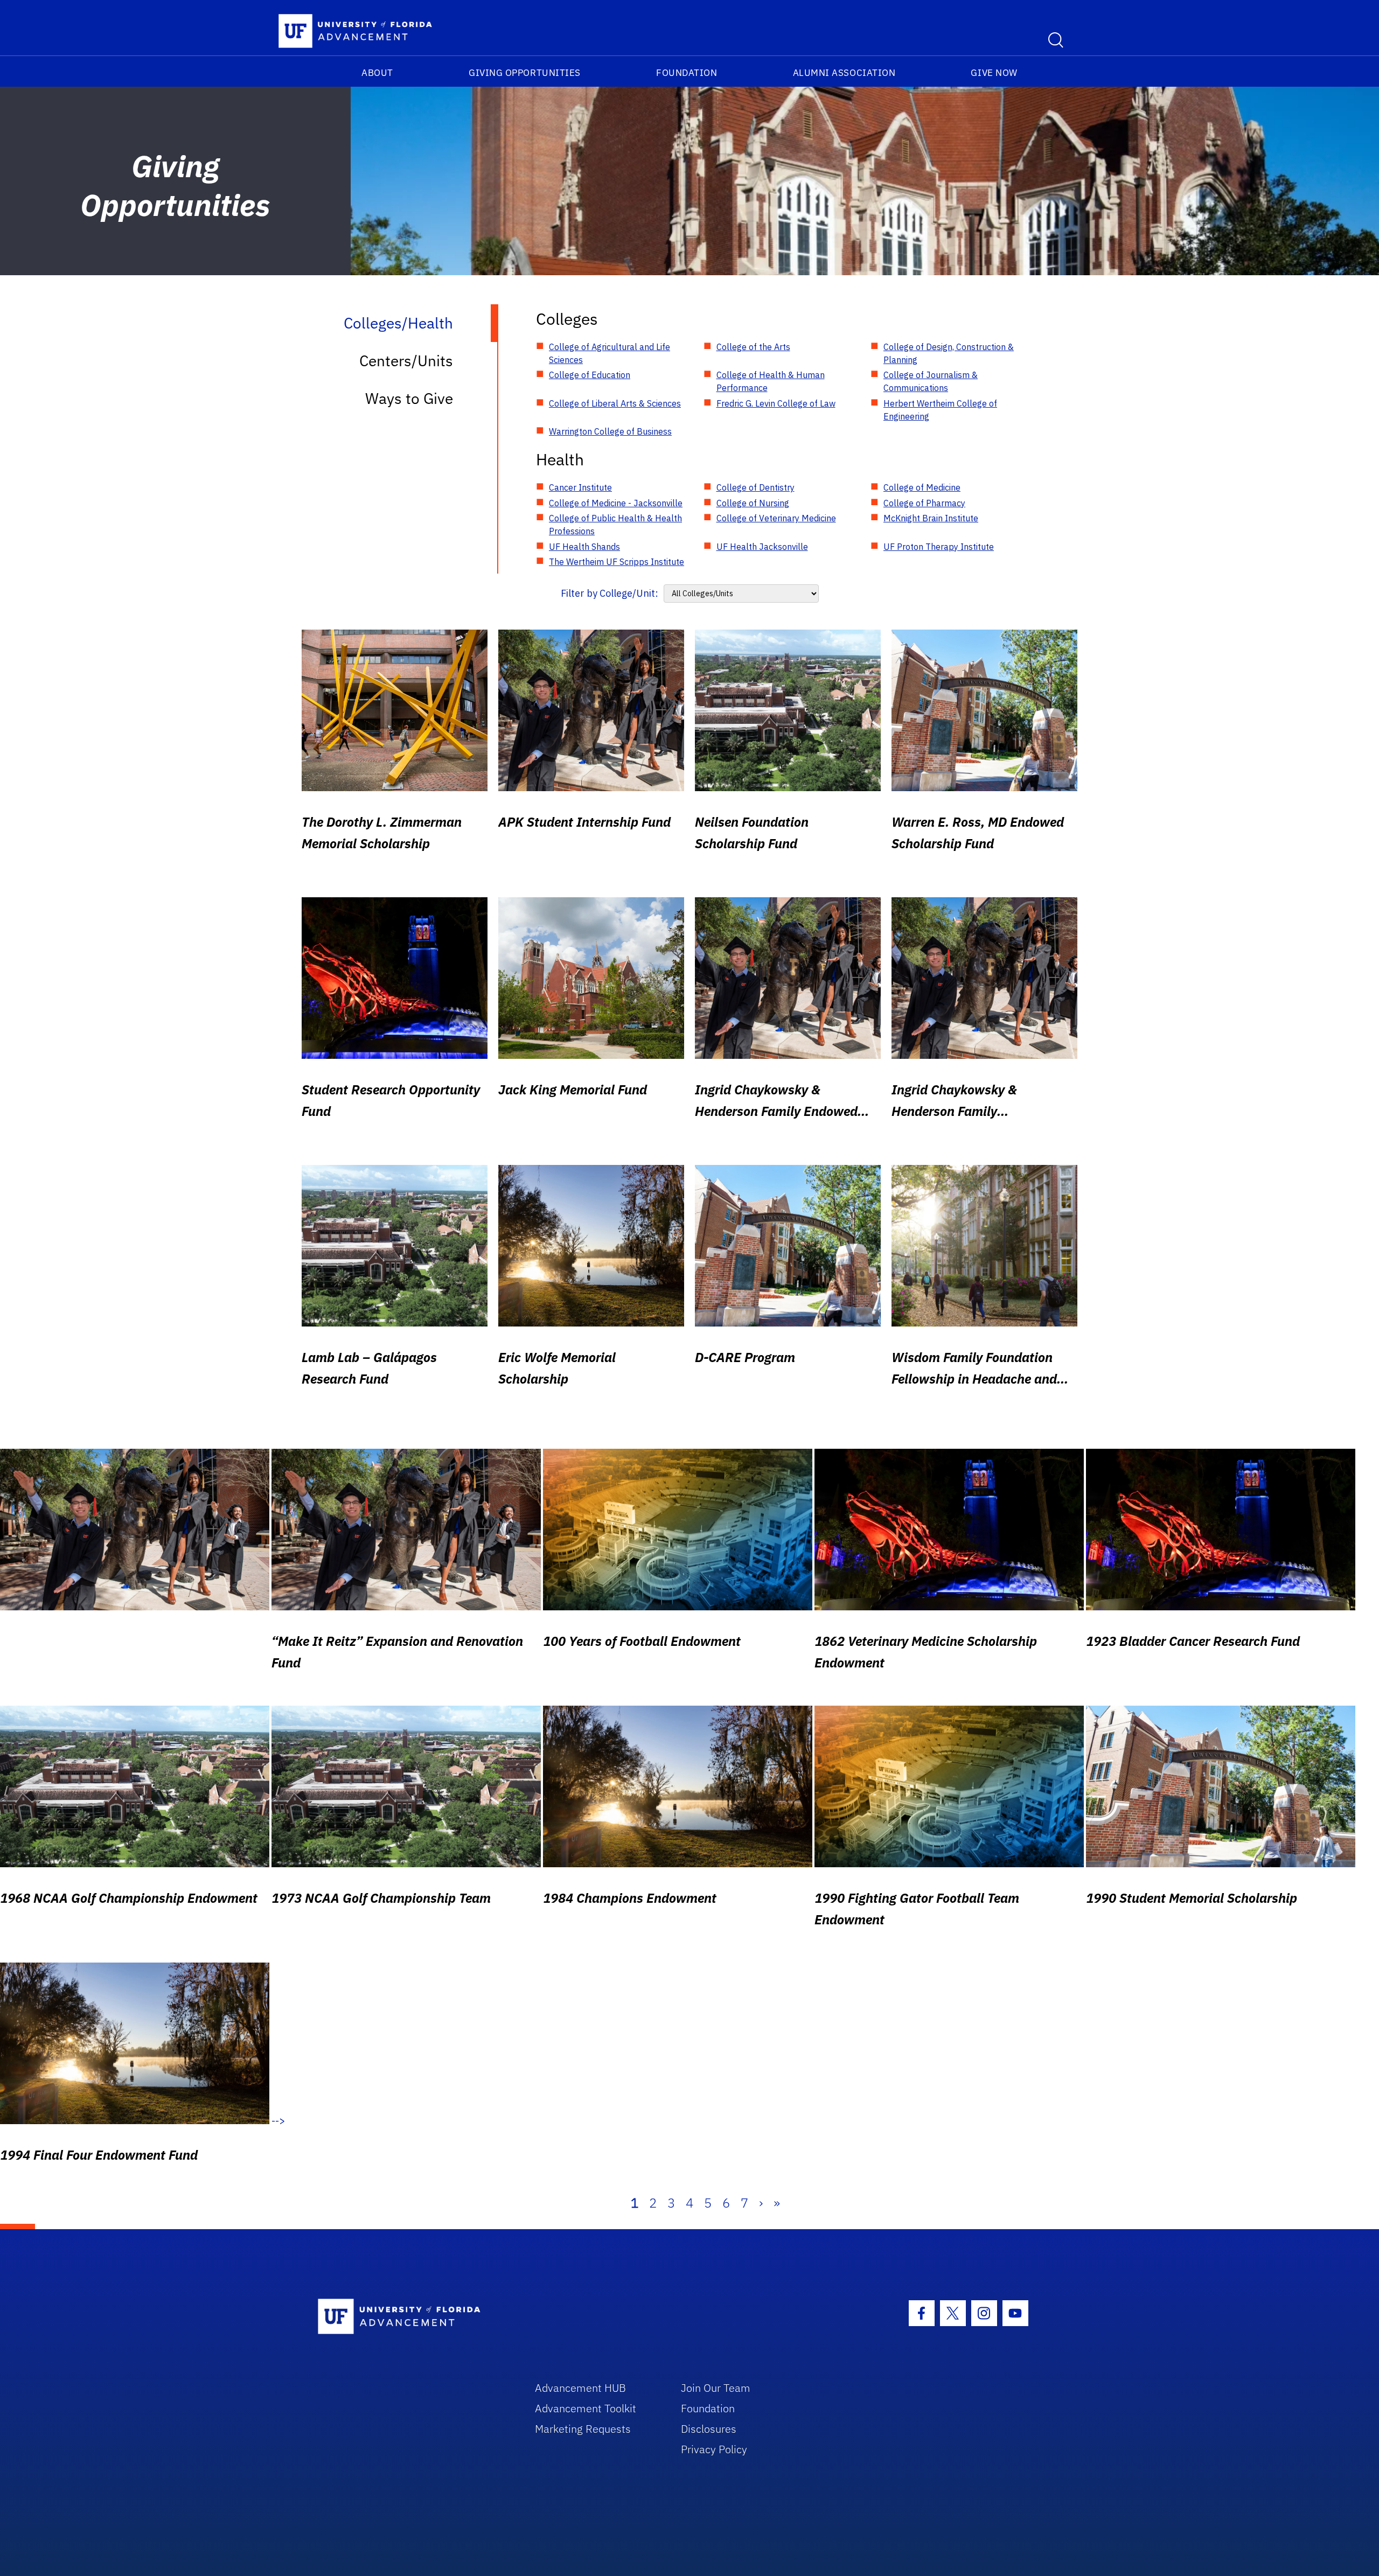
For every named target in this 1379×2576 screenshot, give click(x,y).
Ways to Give (409, 398)
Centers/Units (406, 361)
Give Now (994, 73)
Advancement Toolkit (586, 2408)
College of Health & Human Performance (771, 381)
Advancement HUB (580, 2388)
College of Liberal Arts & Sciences (615, 403)
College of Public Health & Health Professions (615, 525)
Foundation (687, 73)
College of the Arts (753, 347)
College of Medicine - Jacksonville (616, 503)
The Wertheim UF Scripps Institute (617, 562)
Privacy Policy (714, 2449)
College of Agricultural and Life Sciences (610, 353)
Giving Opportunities (525, 73)
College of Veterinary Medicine (776, 518)
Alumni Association (844, 73)
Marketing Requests (583, 2429)
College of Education (590, 375)
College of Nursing (753, 503)
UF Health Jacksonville (762, 547)
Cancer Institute (580, 487)
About (377, 73)
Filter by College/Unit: (610, 593)
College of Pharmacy (924, 503)
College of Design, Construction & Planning (949, 353)
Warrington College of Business (610, 431)
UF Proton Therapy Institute (939, 547)
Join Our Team (716, 2388)
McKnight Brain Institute (931, 518)
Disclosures (709, 2429)
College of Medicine (922, 487)
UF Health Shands (584, 547)
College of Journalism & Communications (931, 381)
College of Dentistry (755, 487)
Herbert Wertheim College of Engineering (940, 410)
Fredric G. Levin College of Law (776, 403)
